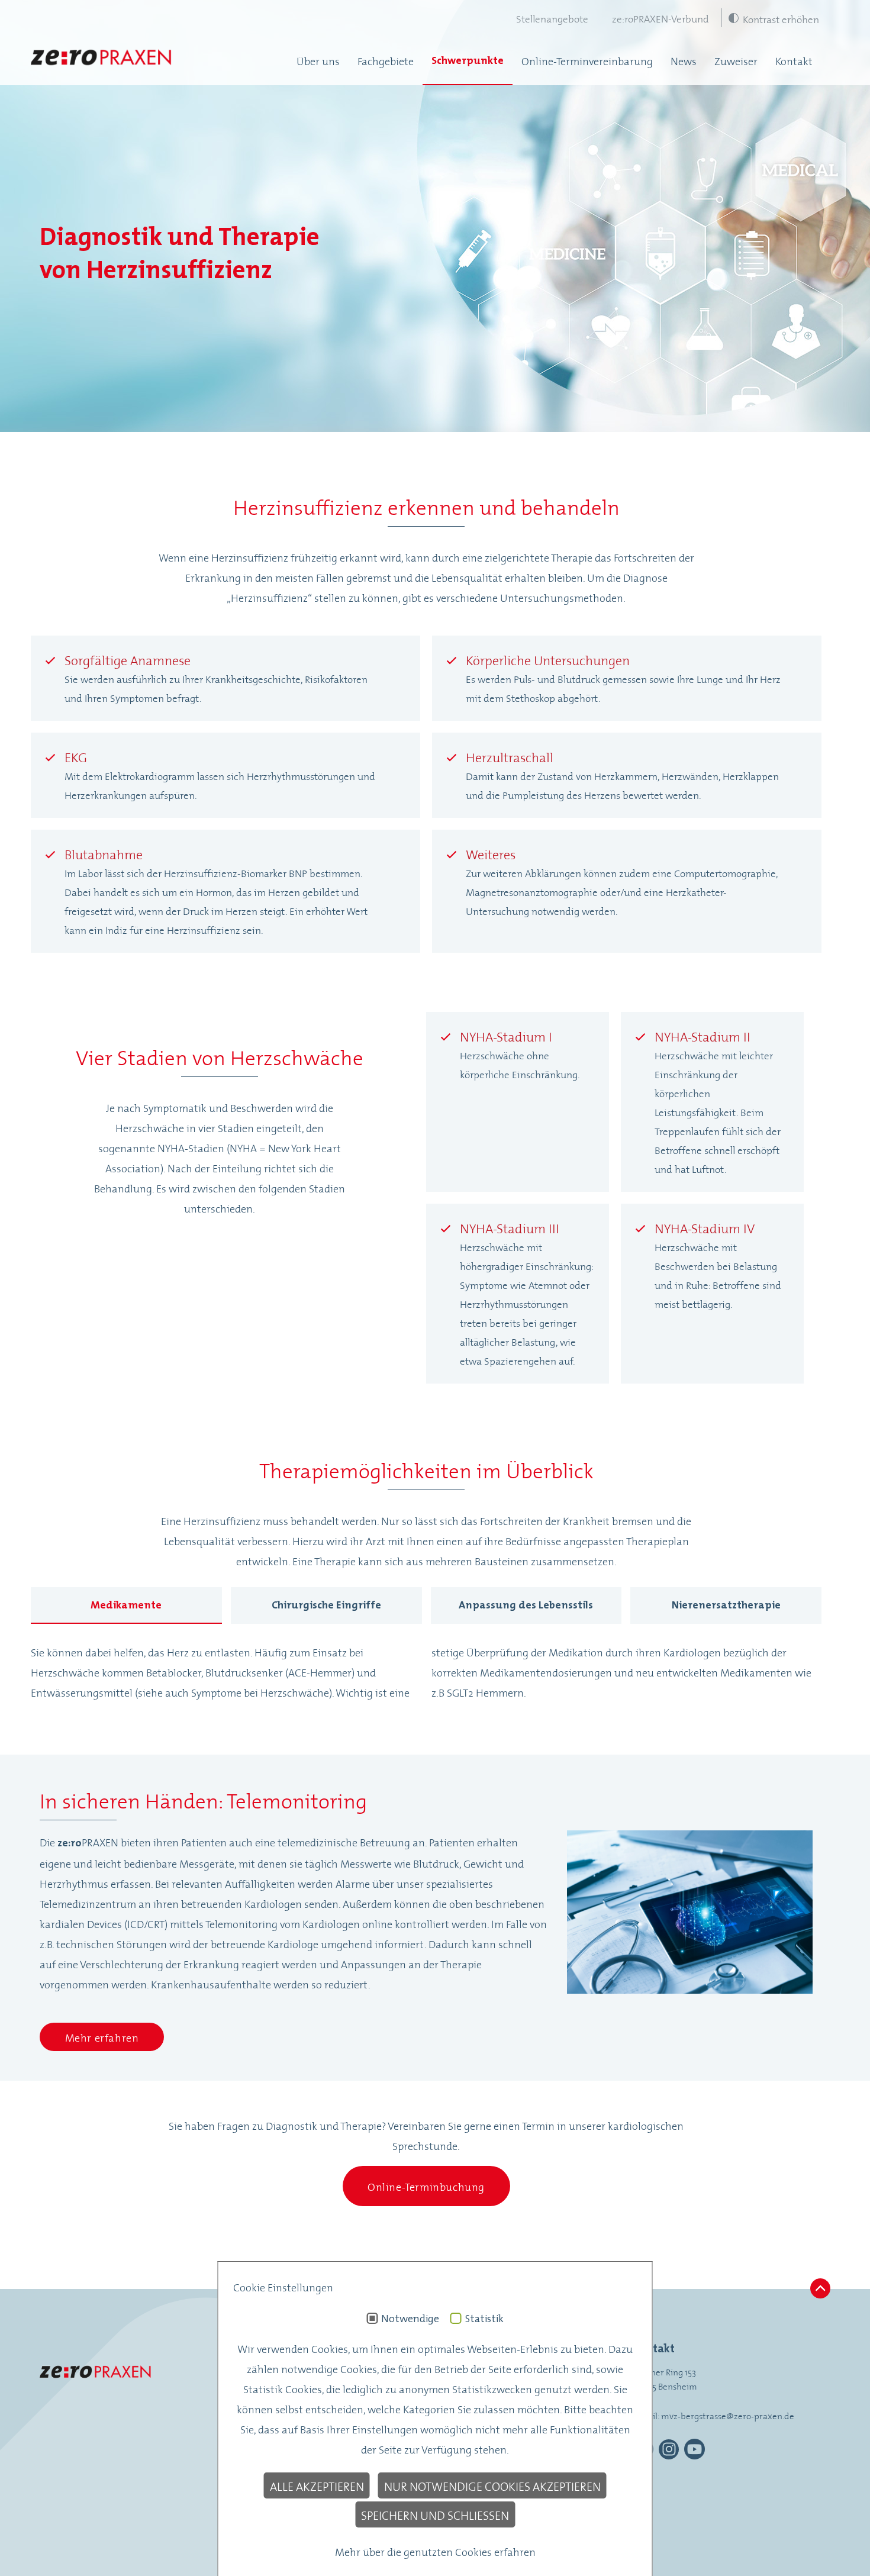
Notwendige (410, 2319)
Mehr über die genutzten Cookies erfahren (435, 2551)
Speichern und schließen (435, 2514)
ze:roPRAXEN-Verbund (660, 18)
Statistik (484, 2319)
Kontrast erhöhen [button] (781, 18)
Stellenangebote (552, 18)
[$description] (102, 60)
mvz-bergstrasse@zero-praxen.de (728, 2415)
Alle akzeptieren (317, 2485)
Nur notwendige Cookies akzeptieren (492, 2485)
